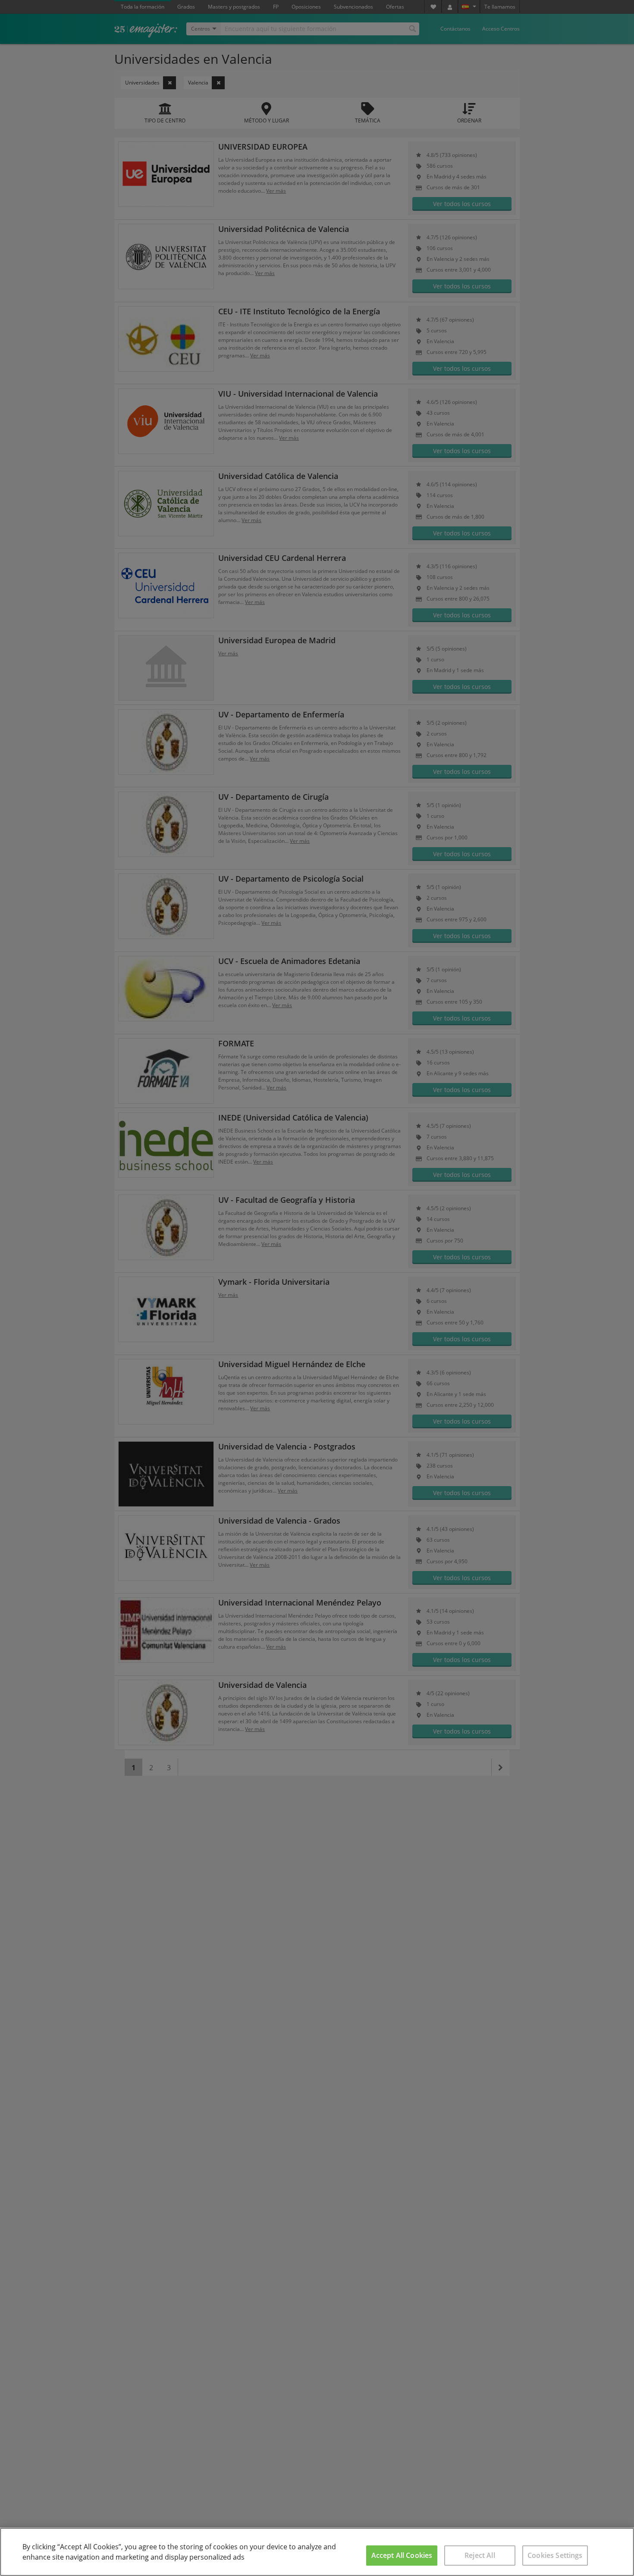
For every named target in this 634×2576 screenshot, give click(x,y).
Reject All (480, 2555)
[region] (317, 2552)
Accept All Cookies (402, 2555)
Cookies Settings (555, 2555)
